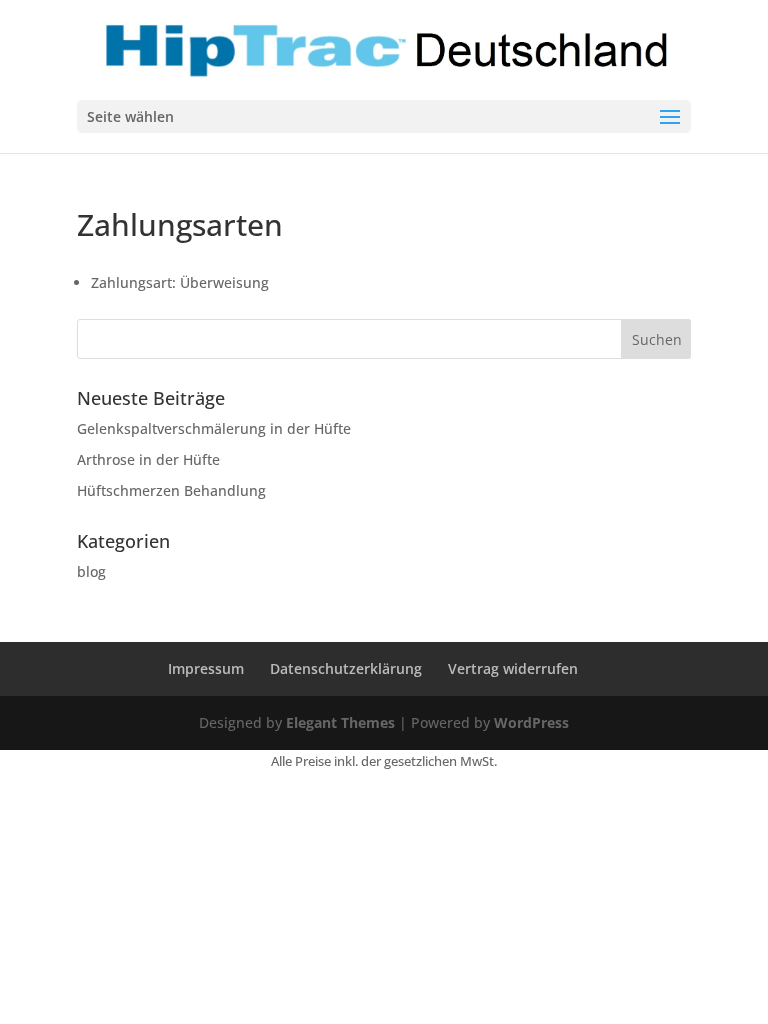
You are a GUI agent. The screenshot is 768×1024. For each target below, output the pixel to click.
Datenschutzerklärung (346, 668)
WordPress (531, 722)
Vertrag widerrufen (513, 668)
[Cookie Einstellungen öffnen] (44, 998)
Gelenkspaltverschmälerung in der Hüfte (214, 428)
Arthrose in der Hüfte (148, 459)
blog (91, 571)
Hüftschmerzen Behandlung (171, 490)
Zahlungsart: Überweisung (180, 282)
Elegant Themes (340, 722)
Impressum (206, 668)
